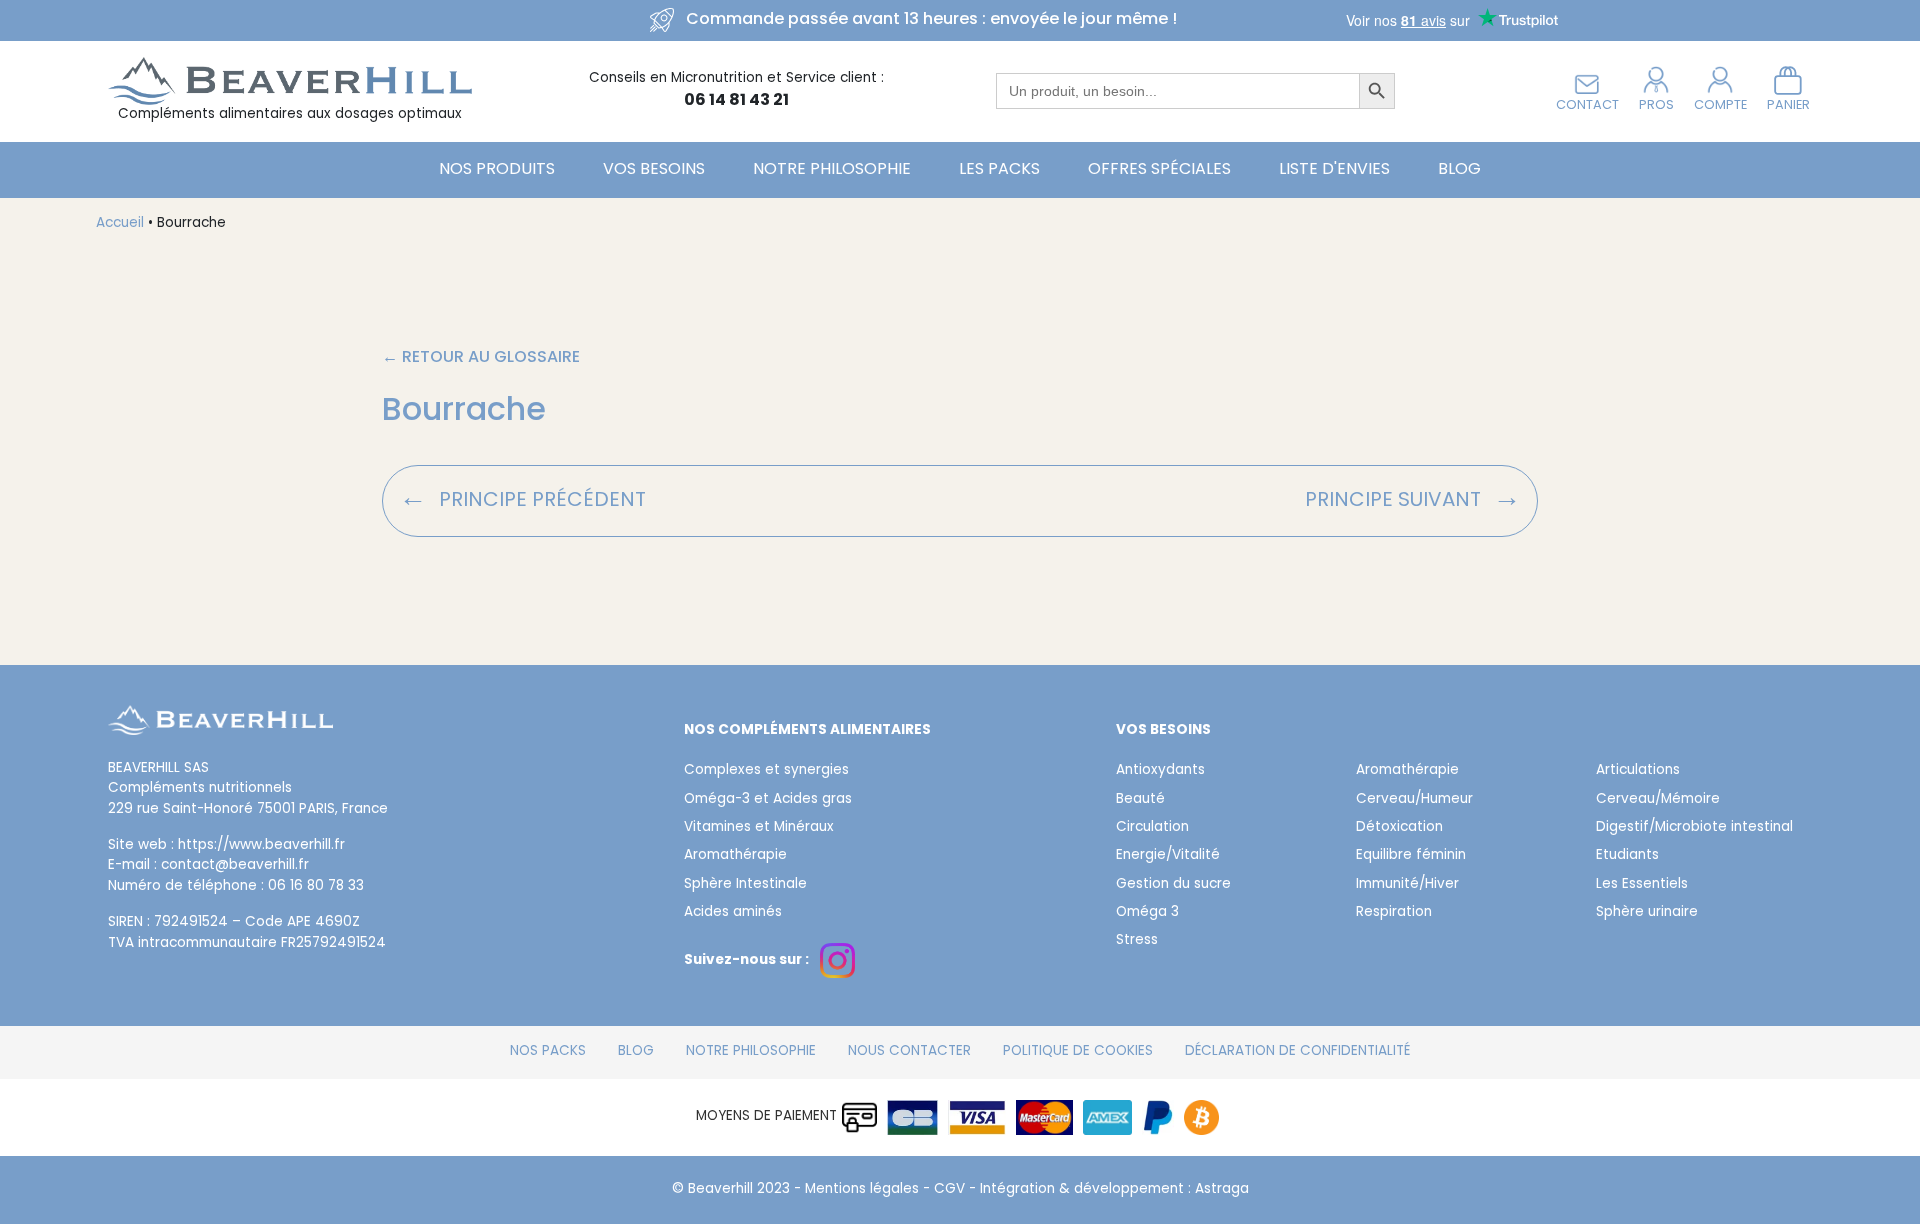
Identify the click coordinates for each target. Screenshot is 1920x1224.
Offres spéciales (1159, 170)
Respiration (1394, 913)
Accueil (120, 224)
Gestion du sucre (1173, 885)
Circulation (1152, 828)
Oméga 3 (1147, 913)
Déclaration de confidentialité (1297, 1052)
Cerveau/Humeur (1414, 800)
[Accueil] (220, 733)
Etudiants (1627, 856)
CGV (949, 1190)
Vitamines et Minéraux (759, 828)
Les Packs (999, 170)
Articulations (1638, 771)
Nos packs (548, 1052)
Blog (1459, 170)
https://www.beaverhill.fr (261, 846)
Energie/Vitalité (1168, 856)
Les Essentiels (1642, 885)
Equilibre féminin (1411, 856)
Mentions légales (862, 1190)
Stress (1137, 941)
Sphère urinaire (1647, 913)
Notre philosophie (832, 170)
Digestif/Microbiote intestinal (1694, 828)
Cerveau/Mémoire (1658, 800)
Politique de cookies (1078, 1052)
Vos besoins (654, 170)
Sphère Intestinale (745, 885)
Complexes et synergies (766, 771)
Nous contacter (909, 1052)
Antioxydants (1160, 771)
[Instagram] (837, 960)
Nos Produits (497, 170)
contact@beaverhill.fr (235, 866)
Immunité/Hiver (1407, 885)
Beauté (1140, 800)
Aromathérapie (735, 856)
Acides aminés (733, 913)
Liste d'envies (1334, 170)
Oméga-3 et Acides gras (768, 800)
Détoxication (1399, 828)
